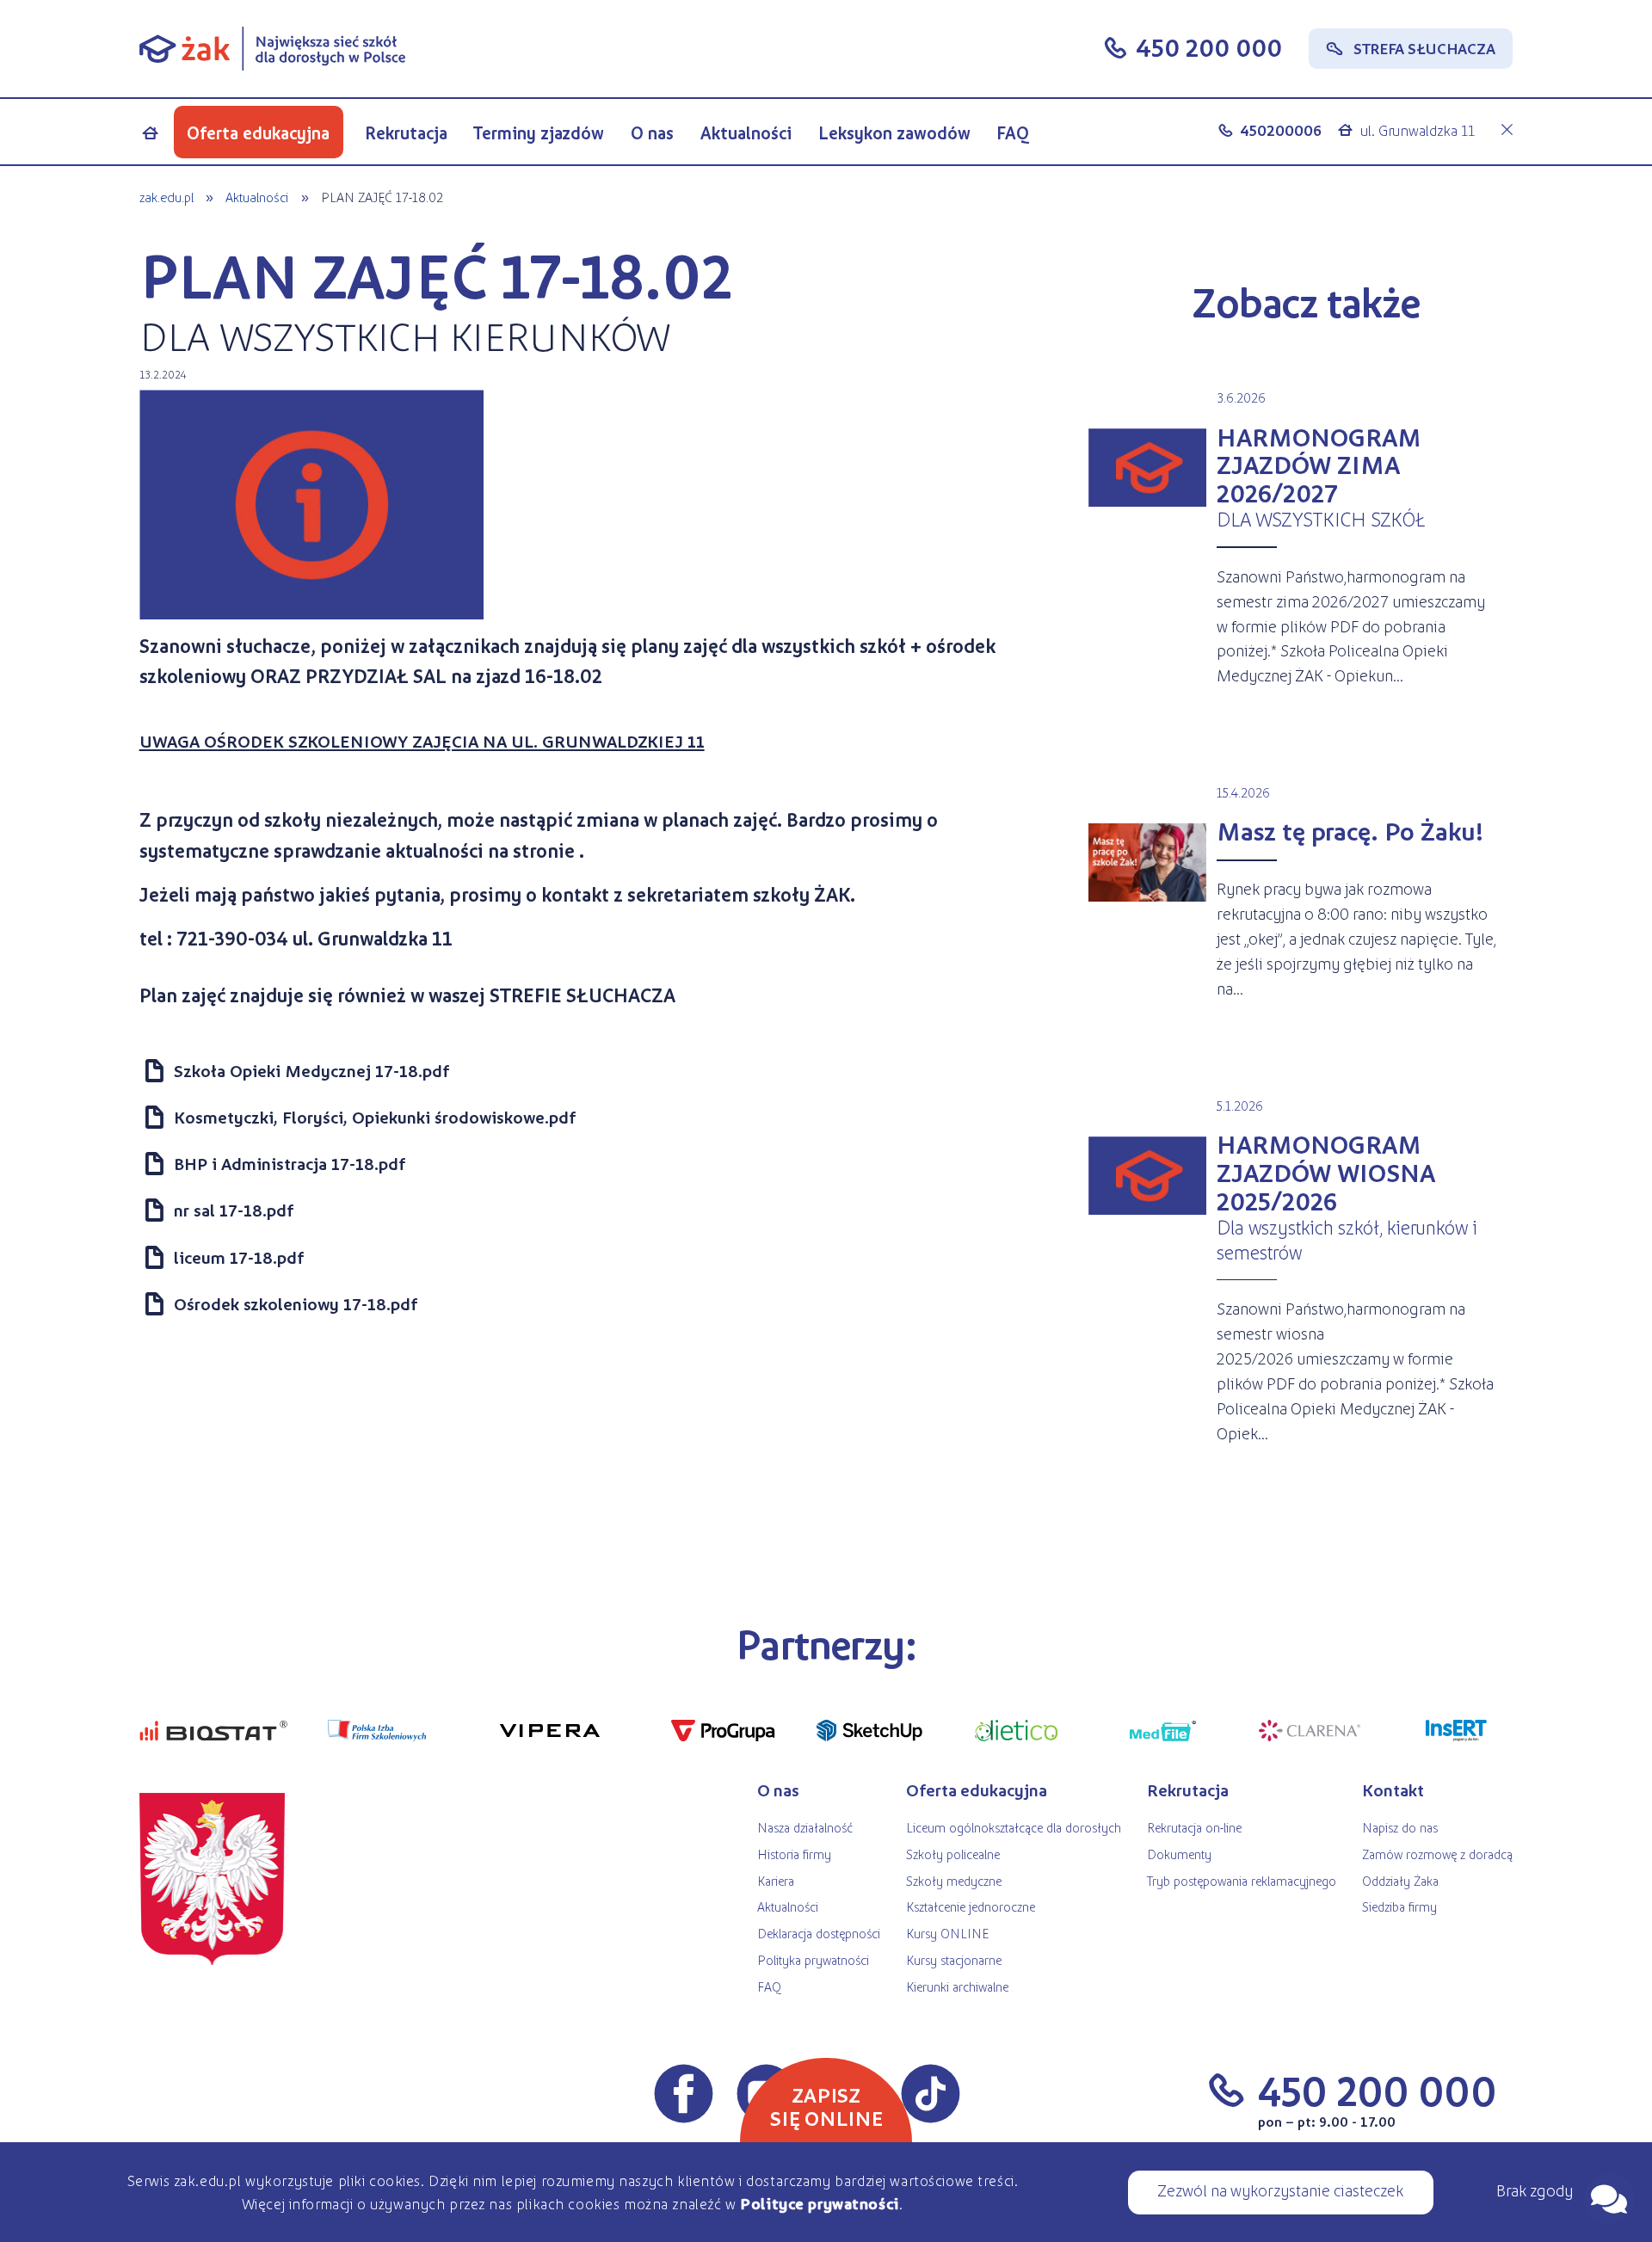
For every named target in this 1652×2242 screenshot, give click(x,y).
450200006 (1281, 130)
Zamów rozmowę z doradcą (1437, 1854)
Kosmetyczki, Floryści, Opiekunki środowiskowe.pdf (375, 1117)
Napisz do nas (1400, 1827)
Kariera (776, 1880)
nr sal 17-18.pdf (234, 1210)
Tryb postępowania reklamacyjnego (1242, 1880)
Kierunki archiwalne (957, 1986)
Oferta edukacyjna (258, 132)
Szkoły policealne (953, 1854)
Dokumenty (1179, 1854)
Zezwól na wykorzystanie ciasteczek (1280, 2190)
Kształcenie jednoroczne (971, 1906)
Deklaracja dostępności (819, 1933)
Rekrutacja (406, 132)
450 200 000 (1209, 46)
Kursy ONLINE (947, 1933)
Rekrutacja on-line (1194, 1827)
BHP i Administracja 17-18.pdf (290, 1163)
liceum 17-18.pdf (239, 1257)
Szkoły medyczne (954, 1880)
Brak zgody (1535, 2190)
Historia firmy (794, 1854)
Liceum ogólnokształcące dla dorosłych (1014, 1827)
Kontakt (1393, 1789)
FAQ (1013, 132)
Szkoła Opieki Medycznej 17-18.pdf (311, 1070)
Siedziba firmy (1399, 1906)
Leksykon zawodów (894, 132)
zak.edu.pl (166, 197)
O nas (652, 132)
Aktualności (746, 132)
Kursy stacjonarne (954, 1959)
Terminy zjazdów (539, 132)
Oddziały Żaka (1400, 1880)
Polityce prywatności (820, 2203)
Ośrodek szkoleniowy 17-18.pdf (296, 1303)
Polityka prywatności (813, 1959)
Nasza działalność (805, 1827)
